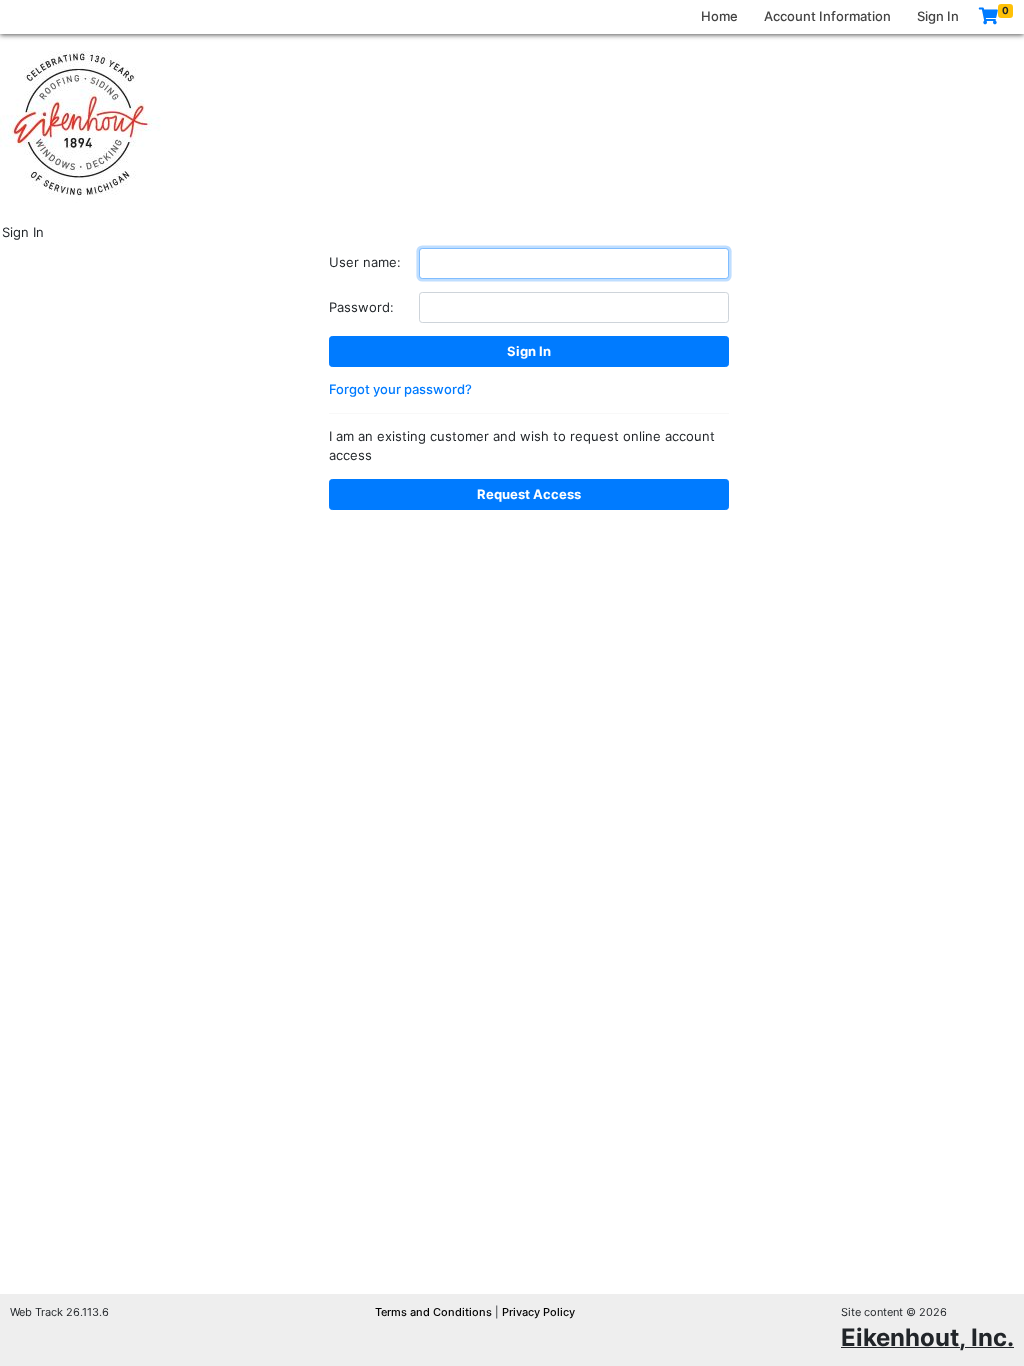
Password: (361, 307)
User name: (365, 262)
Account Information (827, 16)
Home (719, 16)
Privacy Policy (538, 1312)
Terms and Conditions (435, 1312)
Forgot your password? (400, 389)
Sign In (938, 16)
